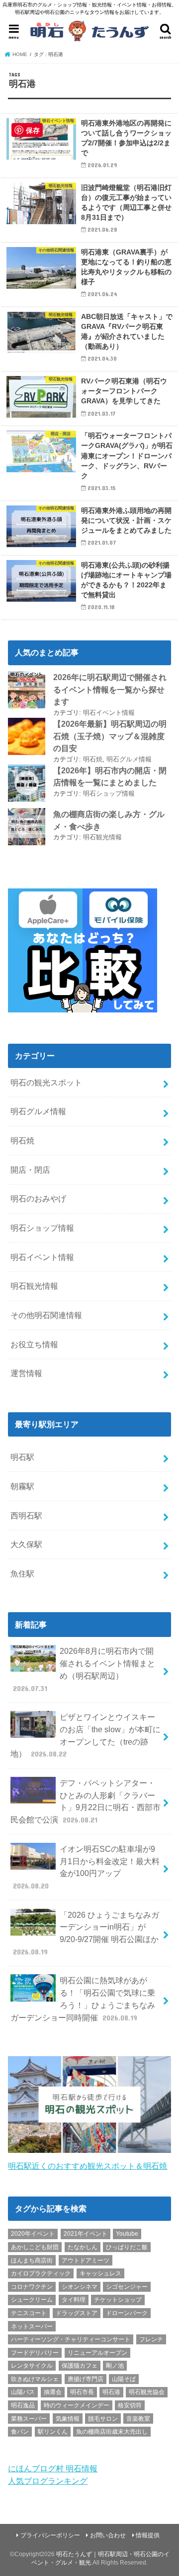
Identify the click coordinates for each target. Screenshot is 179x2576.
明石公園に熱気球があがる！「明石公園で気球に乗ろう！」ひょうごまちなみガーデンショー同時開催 (83, 1999)
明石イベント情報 (109, 713)
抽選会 (53, 2392)
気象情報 (68, 2419)
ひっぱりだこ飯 (127, 2247)
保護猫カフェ (80, 2366)
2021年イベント (86, 2234)
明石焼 (93, 759)
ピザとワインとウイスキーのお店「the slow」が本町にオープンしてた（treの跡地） (86, 1735)
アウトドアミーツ (86, 2261)
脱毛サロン (103, 2419)
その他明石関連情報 (46, 1315)
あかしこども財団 (35, 2247)
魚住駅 (22, 1573)
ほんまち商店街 (32, 2261)
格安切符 (130, 2405)
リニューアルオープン (97, 2353)
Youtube (127, 2234)
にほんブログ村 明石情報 (53, 2468)
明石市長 (82, 2392)
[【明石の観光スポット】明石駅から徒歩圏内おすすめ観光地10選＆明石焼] (89, 2153)
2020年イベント (33, 2234)
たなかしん (83, 2247)
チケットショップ (118, 2300)
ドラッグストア (77, 2313)
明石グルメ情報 (129, 759)
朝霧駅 (22, 1486)
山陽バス (23, 2392)
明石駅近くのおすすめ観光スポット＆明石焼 (88, 2166)
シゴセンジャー (127, 2287)
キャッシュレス (100, 2273)
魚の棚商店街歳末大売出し (112, 2432)
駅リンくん (53, 2432)
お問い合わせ (108, 2535)
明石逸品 (23, 2405)
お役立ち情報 (34, 1344)
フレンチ (151, 2339)
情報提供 (148, 2535)
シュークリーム (32, 2300)
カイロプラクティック (41, 2273)
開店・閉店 (30, 1170)
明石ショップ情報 (109, 793)
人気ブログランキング (48, 2481)
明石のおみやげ (38, 1198)
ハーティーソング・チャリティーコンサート (71, 2339)
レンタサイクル (32, 2366)
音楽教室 (138, 2419)
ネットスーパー (32, 2326)
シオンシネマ (80, 2287)
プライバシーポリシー (50, 2535)
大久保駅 (26, 1544)
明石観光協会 (147, 2392)
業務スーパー (29, 2419)
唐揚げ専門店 (86, 2379)
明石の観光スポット (46, 1082)
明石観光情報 (102, 837)
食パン (20, 2432)
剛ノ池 (115, 2366)
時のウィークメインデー (77, 2405)
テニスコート (29, 2313)
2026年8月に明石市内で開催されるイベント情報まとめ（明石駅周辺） (84, 1669)
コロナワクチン (32, 2287)
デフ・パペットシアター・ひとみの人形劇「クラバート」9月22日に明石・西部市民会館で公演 (86, 1801)
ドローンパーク (127, 2313)
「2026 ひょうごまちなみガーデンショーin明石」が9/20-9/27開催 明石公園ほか (86, 1933)
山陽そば (124, 2379)
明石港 (111, 2392)
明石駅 (22, 1457)
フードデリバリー (35, 2353)
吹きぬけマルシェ (35, 2379)
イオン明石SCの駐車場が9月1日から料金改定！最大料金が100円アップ (87, 1867)
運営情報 (26, 1373)
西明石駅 (26, 1515)
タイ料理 (74, 2300)
